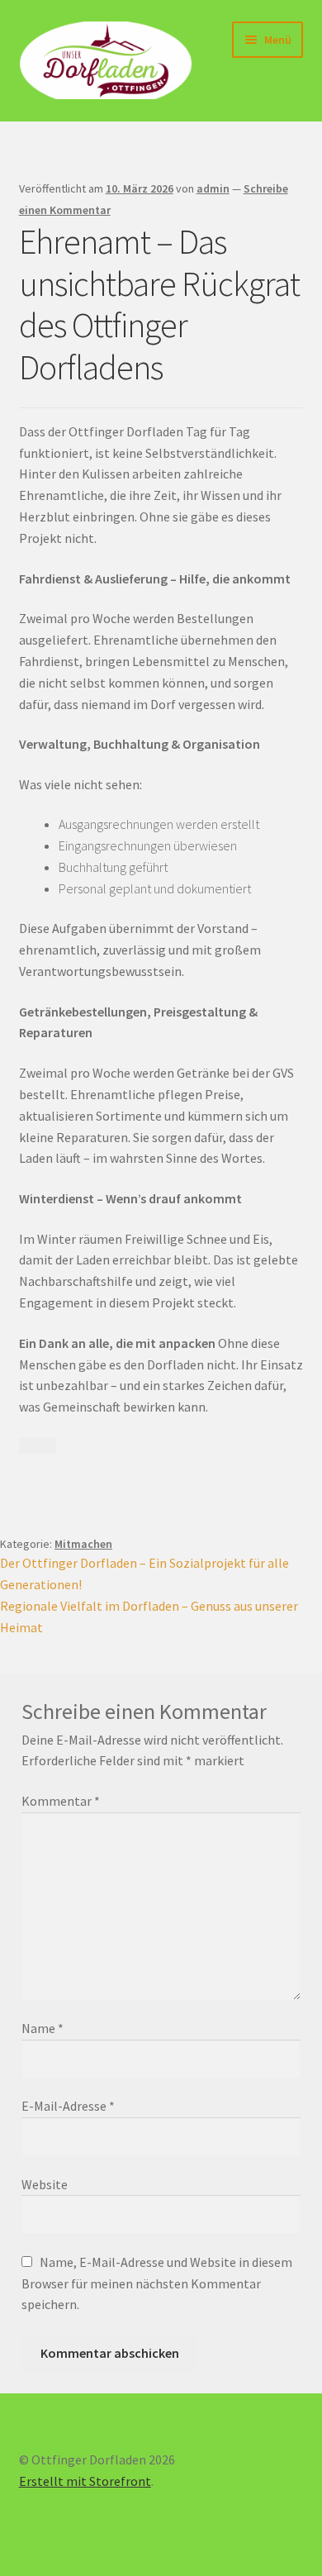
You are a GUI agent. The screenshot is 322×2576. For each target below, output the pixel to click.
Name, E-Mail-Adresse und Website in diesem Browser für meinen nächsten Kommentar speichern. (157, 2283)
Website (45, 2184)
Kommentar (61, 1801)
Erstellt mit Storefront (85, 2481)
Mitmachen (83, 1544)
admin (213, 188)
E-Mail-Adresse (68, 2106)
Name (43, 2028)
